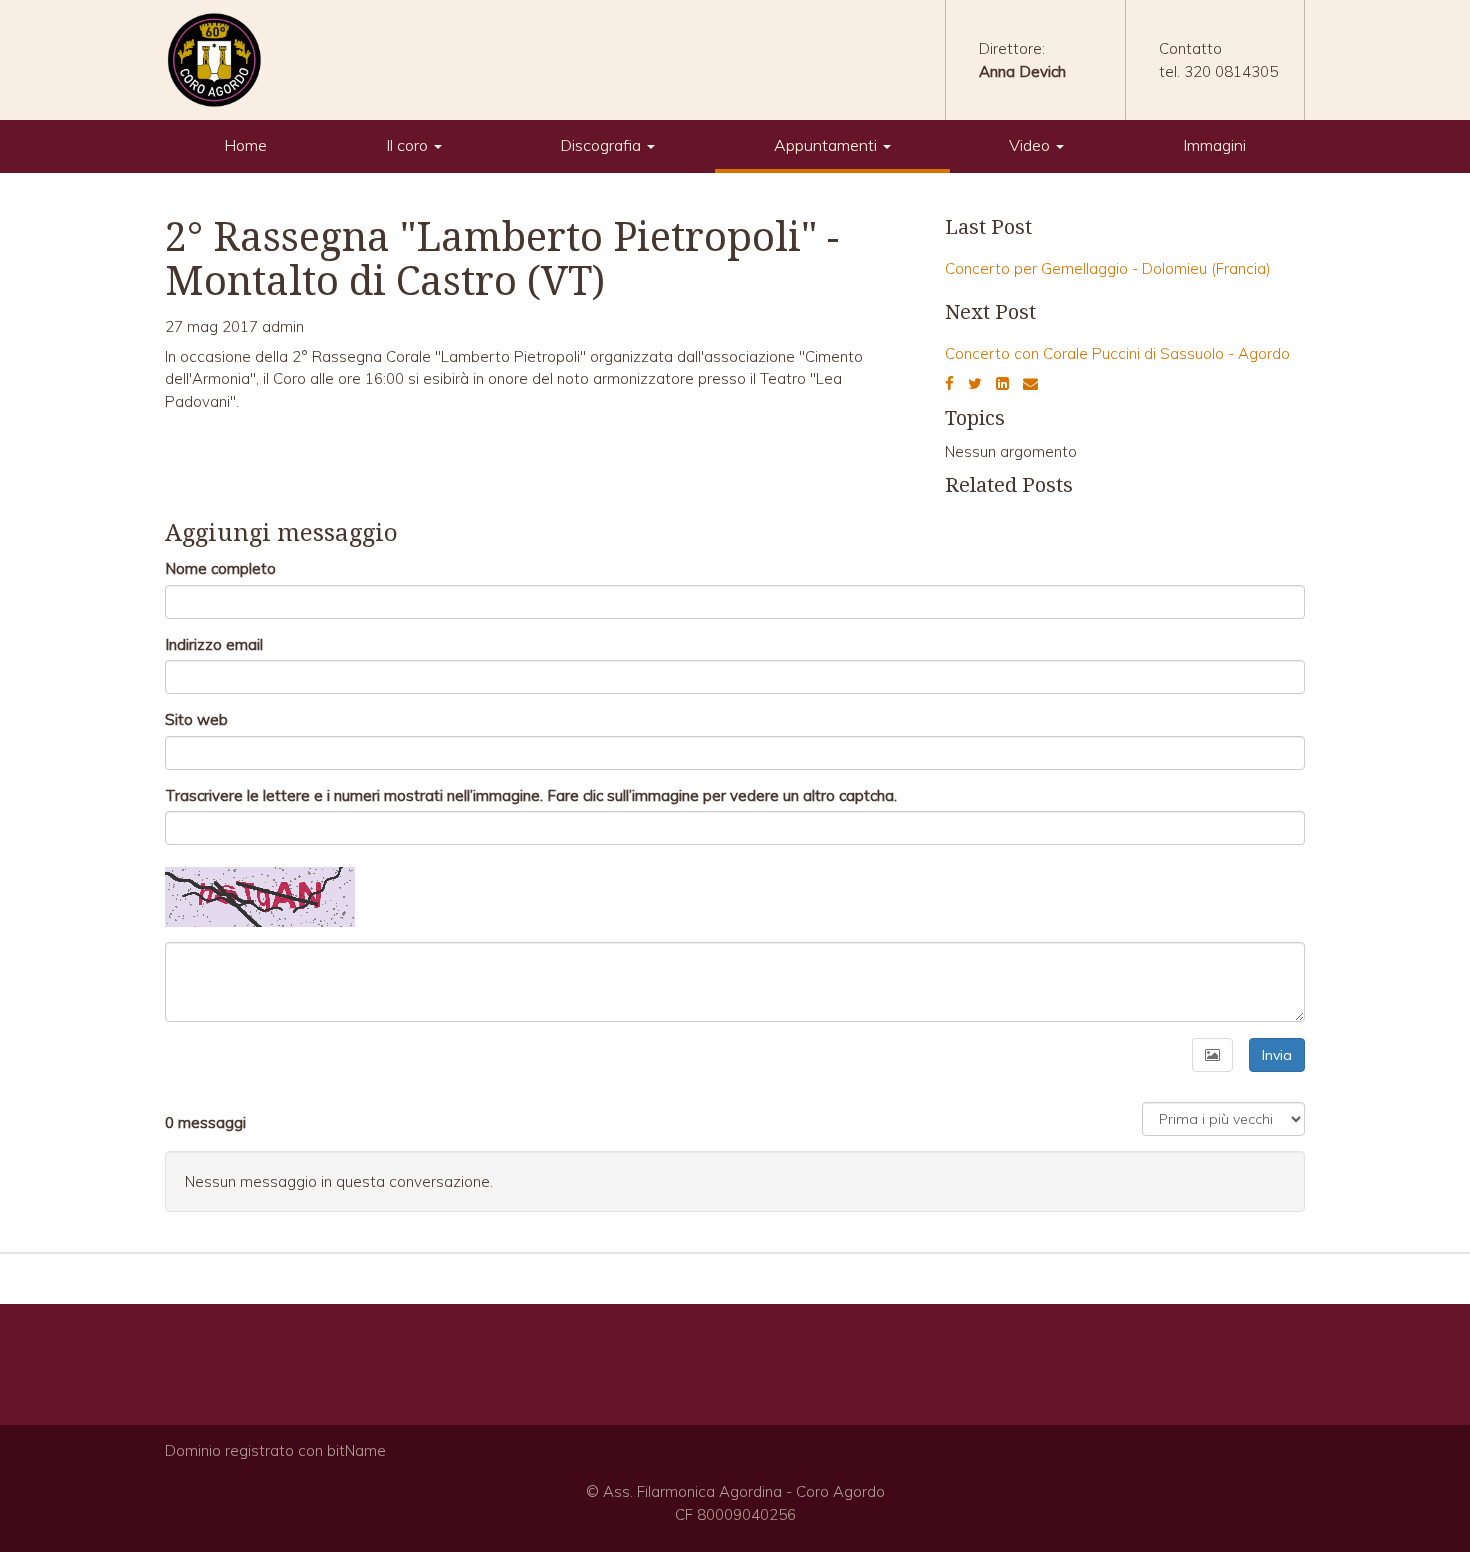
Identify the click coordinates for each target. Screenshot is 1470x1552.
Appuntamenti (827, 145)
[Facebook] (949, 383)
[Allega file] (1212, 1055)
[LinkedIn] (1002, 383)
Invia (1277, 1055)
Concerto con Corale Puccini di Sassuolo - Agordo (1117, 353)
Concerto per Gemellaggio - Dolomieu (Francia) (1108, 268)
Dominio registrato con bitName (275, 1450)
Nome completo (220, 568)
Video (1031, 145)
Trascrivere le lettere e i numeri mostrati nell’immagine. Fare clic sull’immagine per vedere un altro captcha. (531, 795)
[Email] (1030, 383)
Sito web (196, 719)
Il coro (409, 145)
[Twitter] (975, 383)
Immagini (1214, 145)
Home (245, 145)
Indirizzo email (214, 644)
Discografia (602, 145)
